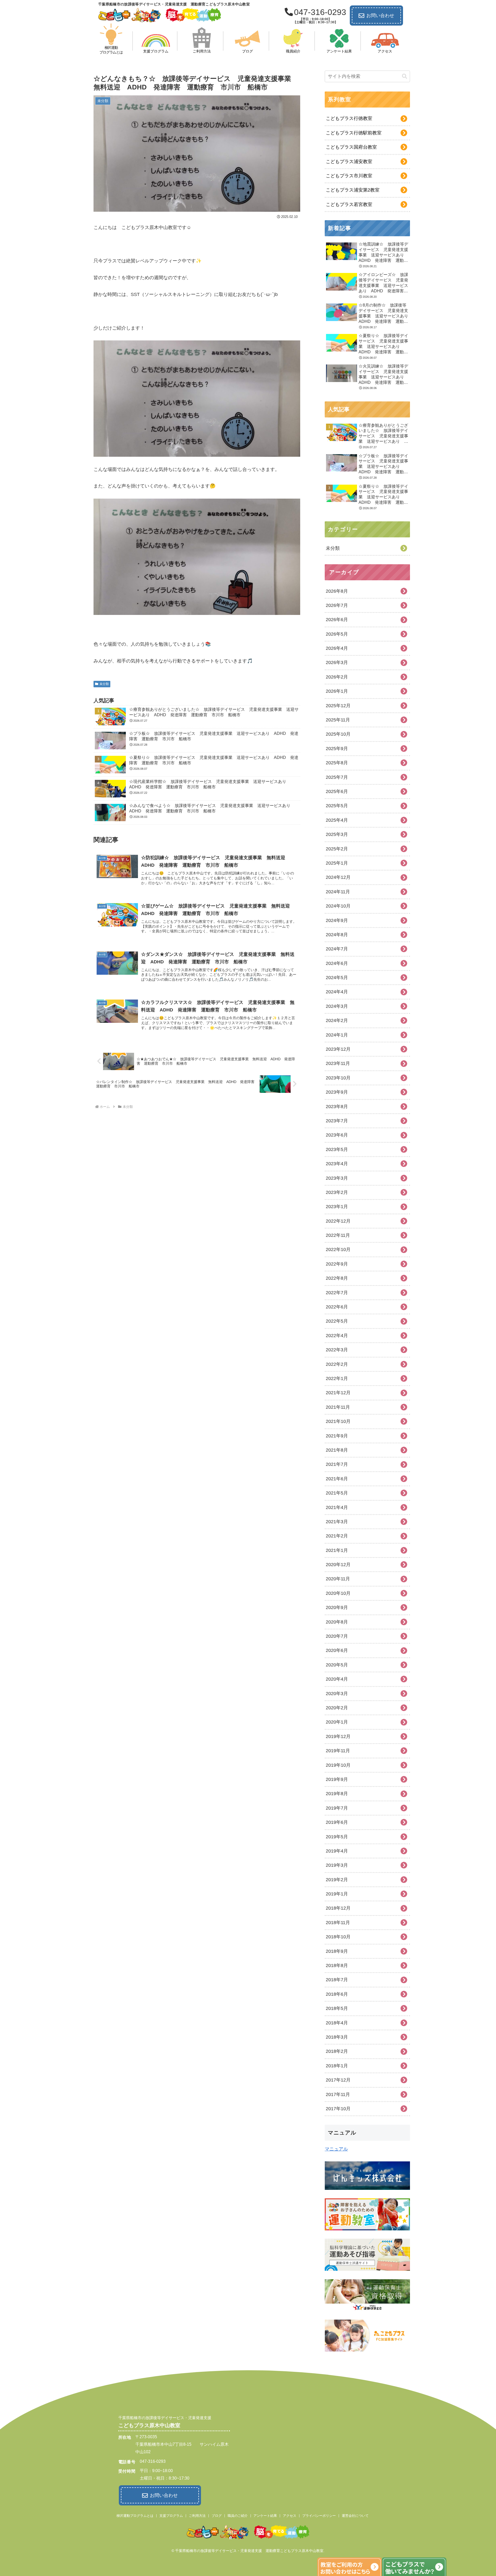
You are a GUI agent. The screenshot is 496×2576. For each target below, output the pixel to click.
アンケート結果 (265, 2516)
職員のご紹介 (238, 2516)
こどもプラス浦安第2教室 (353, 190)
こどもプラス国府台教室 (351, 147)
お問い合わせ (380, 16)
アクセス (290, 2516)
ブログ (217, 2516)
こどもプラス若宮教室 (349, 204)
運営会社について (355, 2516)
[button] (405, 76)
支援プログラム (171, 2516)
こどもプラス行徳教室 (349, 118)
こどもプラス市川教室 (349, 176)
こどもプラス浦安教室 (349, 162)
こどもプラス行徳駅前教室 (354, 133)
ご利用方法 (197, 2516)
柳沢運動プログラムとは (135, 2516)
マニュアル (336, 2149)
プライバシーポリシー (319, 2516)
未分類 (104, 684)
